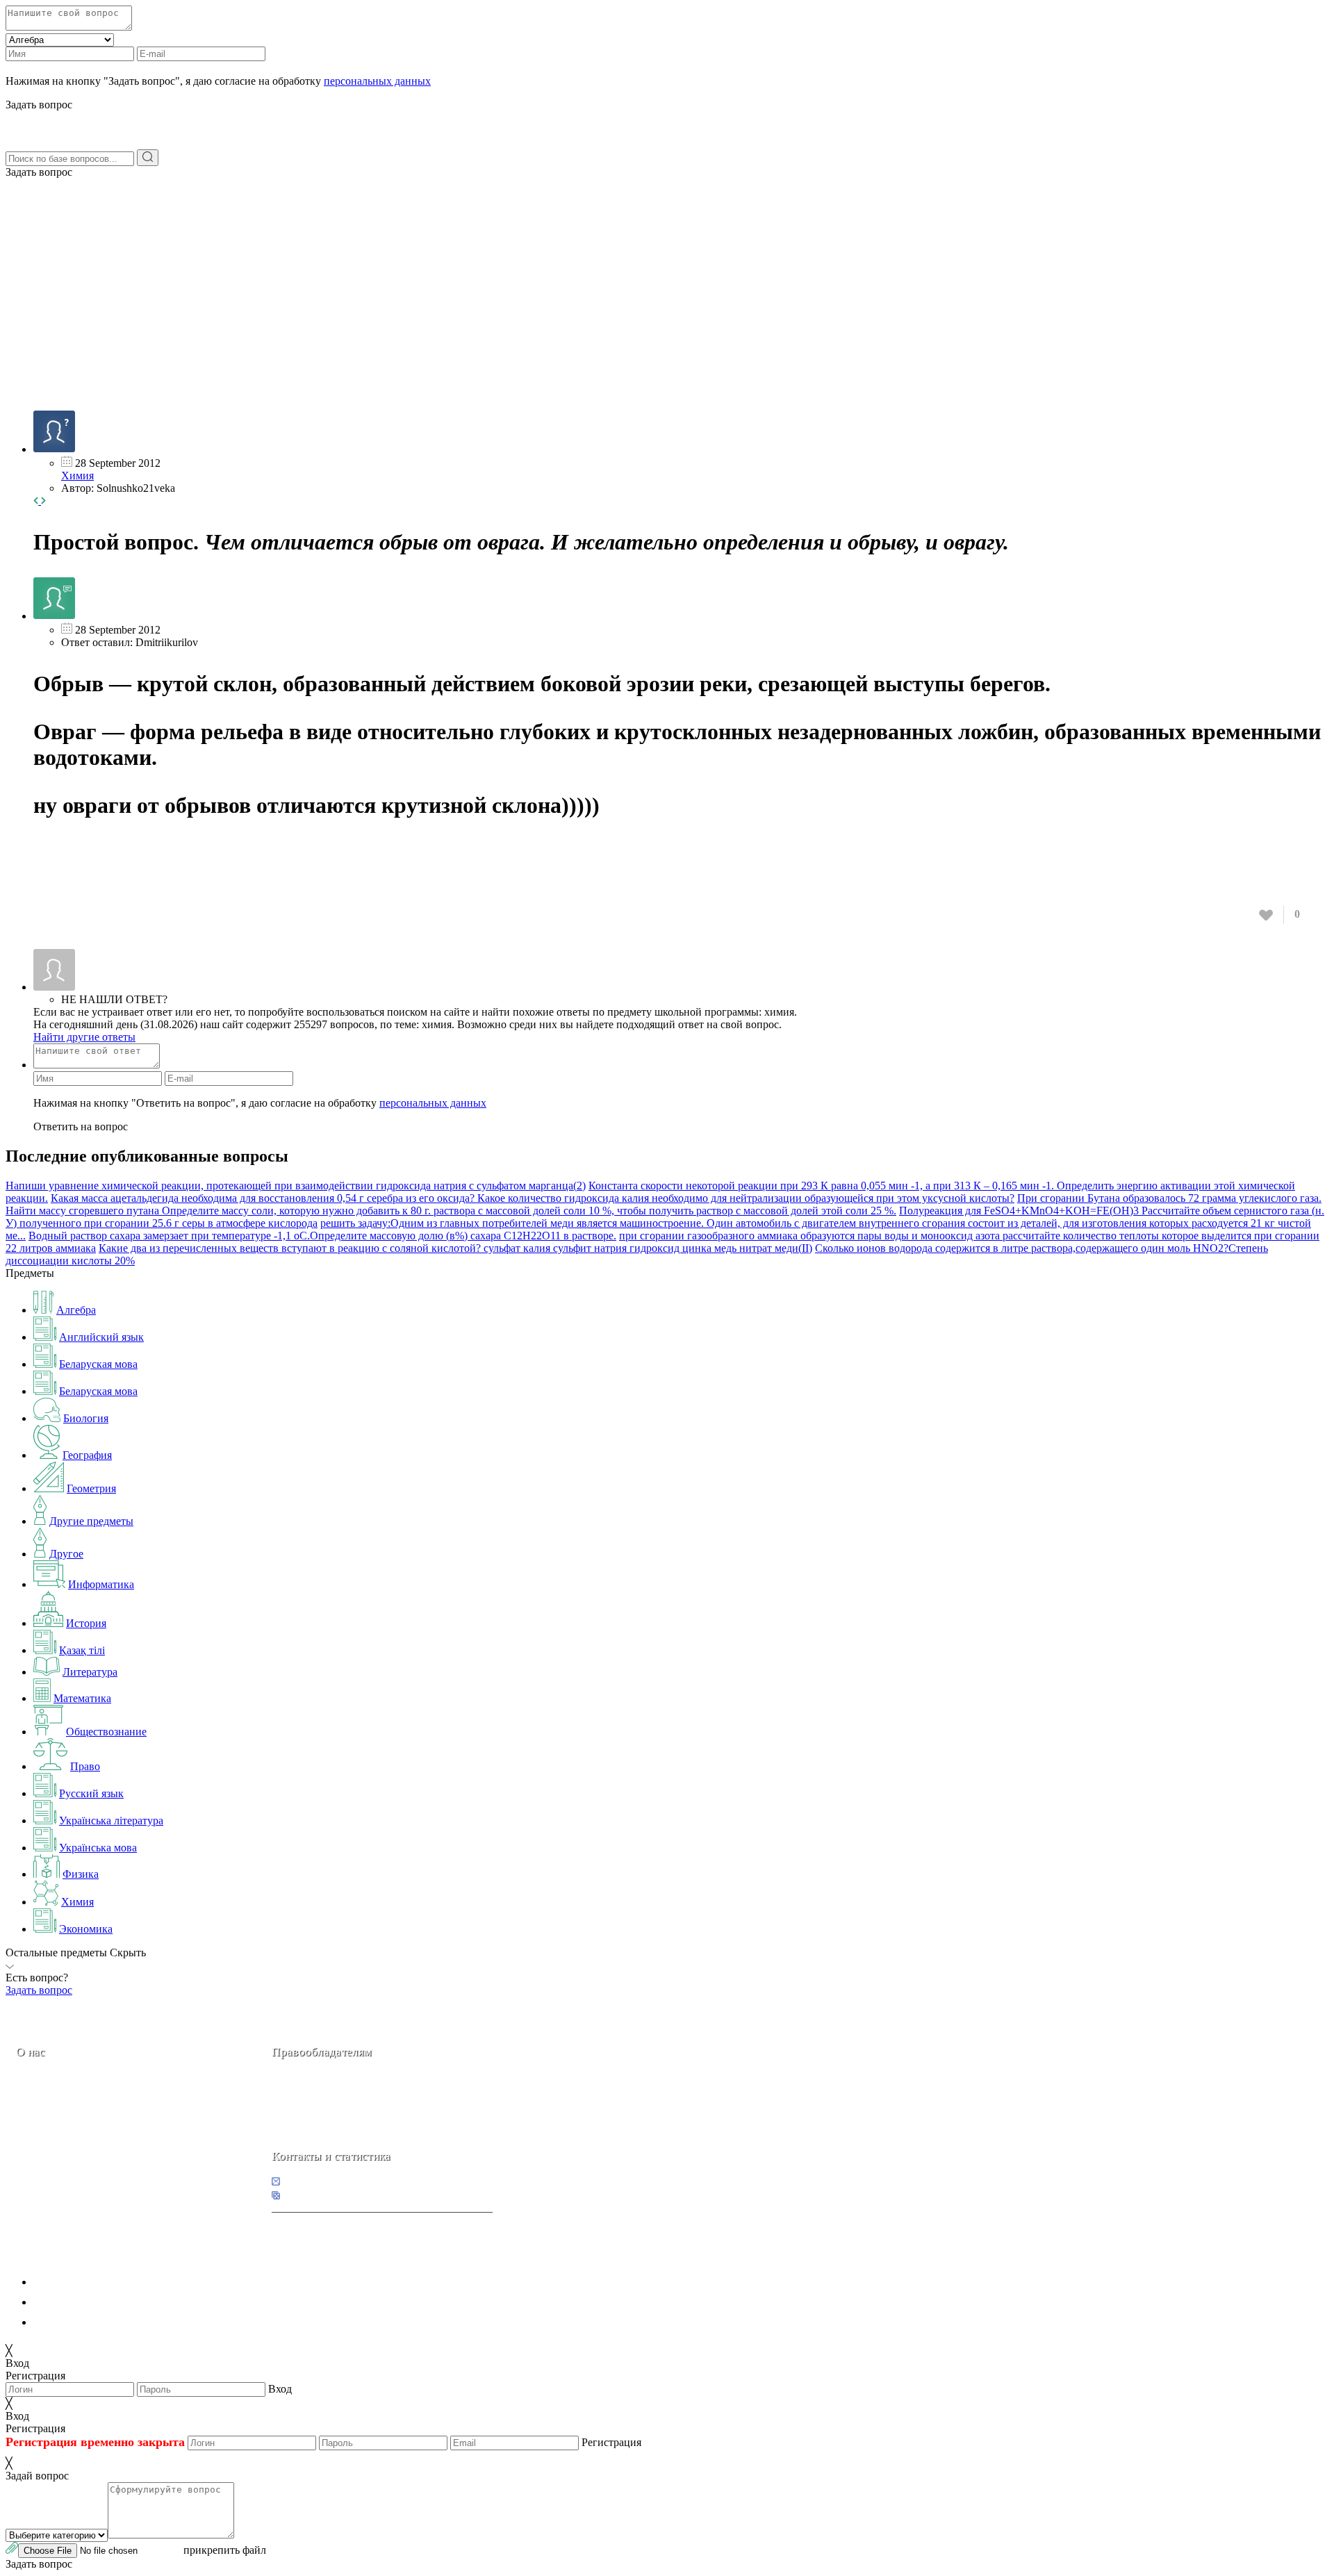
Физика (81, 1874)
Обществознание (106, 1732)
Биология (86, 1418)
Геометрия (91, 1488)
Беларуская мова (98, 1364)
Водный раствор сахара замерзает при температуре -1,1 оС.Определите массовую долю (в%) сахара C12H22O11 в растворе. (322, 1236)
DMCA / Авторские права (95, 2302)
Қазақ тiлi (82, 1650)
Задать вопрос (39, 172)
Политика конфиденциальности (109, 2282)
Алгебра (76, 1310)
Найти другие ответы (84, 1037)
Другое (66, 1554)
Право (85, 1766)
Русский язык (91, 1793)
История (86, 1623)
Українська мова (98, 1848)
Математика (82, 1698)
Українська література (111, 1820)
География (87, 1455)
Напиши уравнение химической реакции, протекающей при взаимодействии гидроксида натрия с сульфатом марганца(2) (296, 1186)
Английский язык (101, 1337)
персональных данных (377, 81)
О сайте (103, 2150)
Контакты (63, 2150)
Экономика (86, 1929)
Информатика (101, 1584)
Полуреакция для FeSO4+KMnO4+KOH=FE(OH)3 (1020, 1211)
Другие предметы (91, 1521)
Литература (90, 1672)
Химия (77, 476)
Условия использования (90, 2322)
